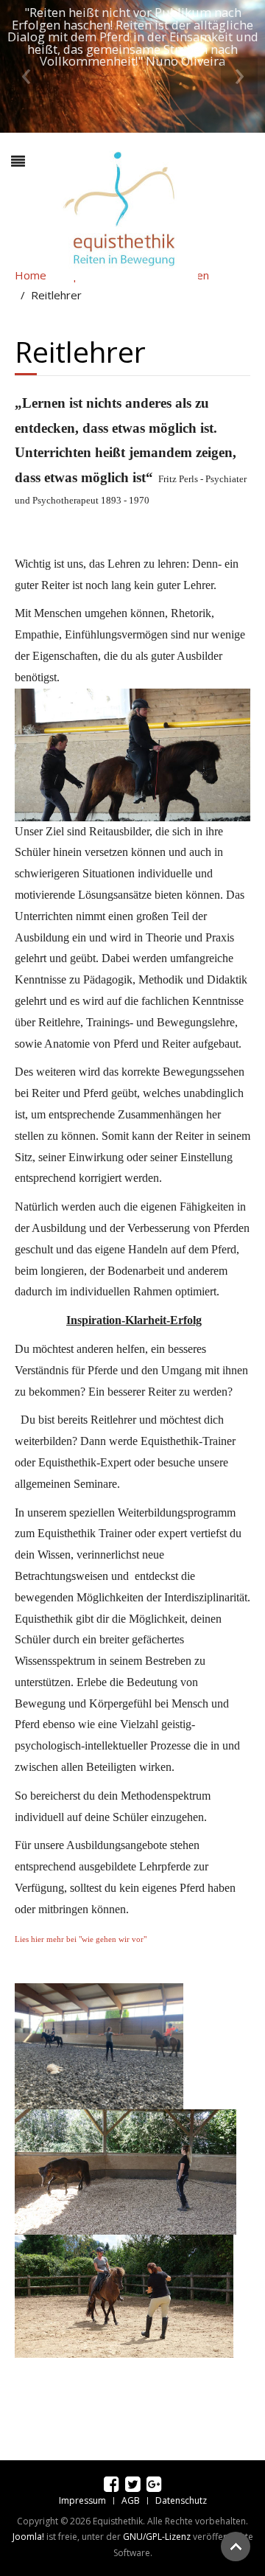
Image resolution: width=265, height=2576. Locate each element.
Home (31, 275)
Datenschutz (181, 2500)
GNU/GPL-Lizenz (157, 2537)
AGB (131, 2500)
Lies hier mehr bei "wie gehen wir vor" (82, 1939)
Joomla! (28, 2537)
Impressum (82, 2500)
